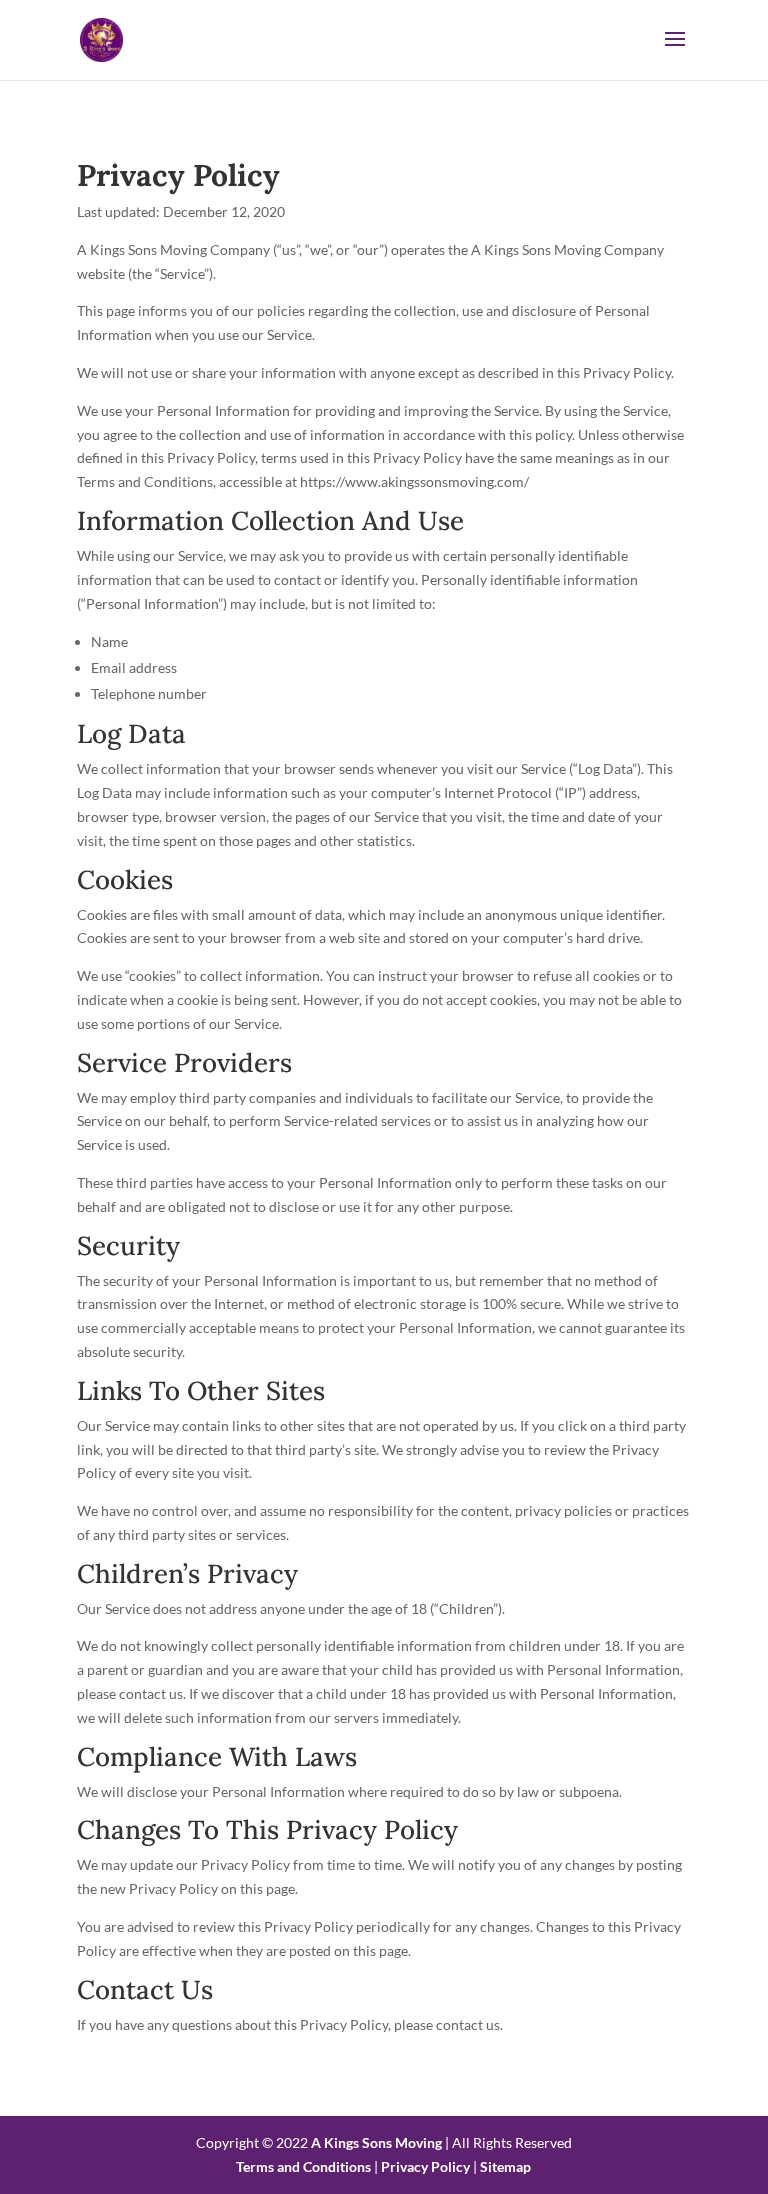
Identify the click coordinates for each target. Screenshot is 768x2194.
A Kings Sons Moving (376, 2142)
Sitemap (505, 2166)
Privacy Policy (425, 2166)
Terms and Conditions (303, 2166)
